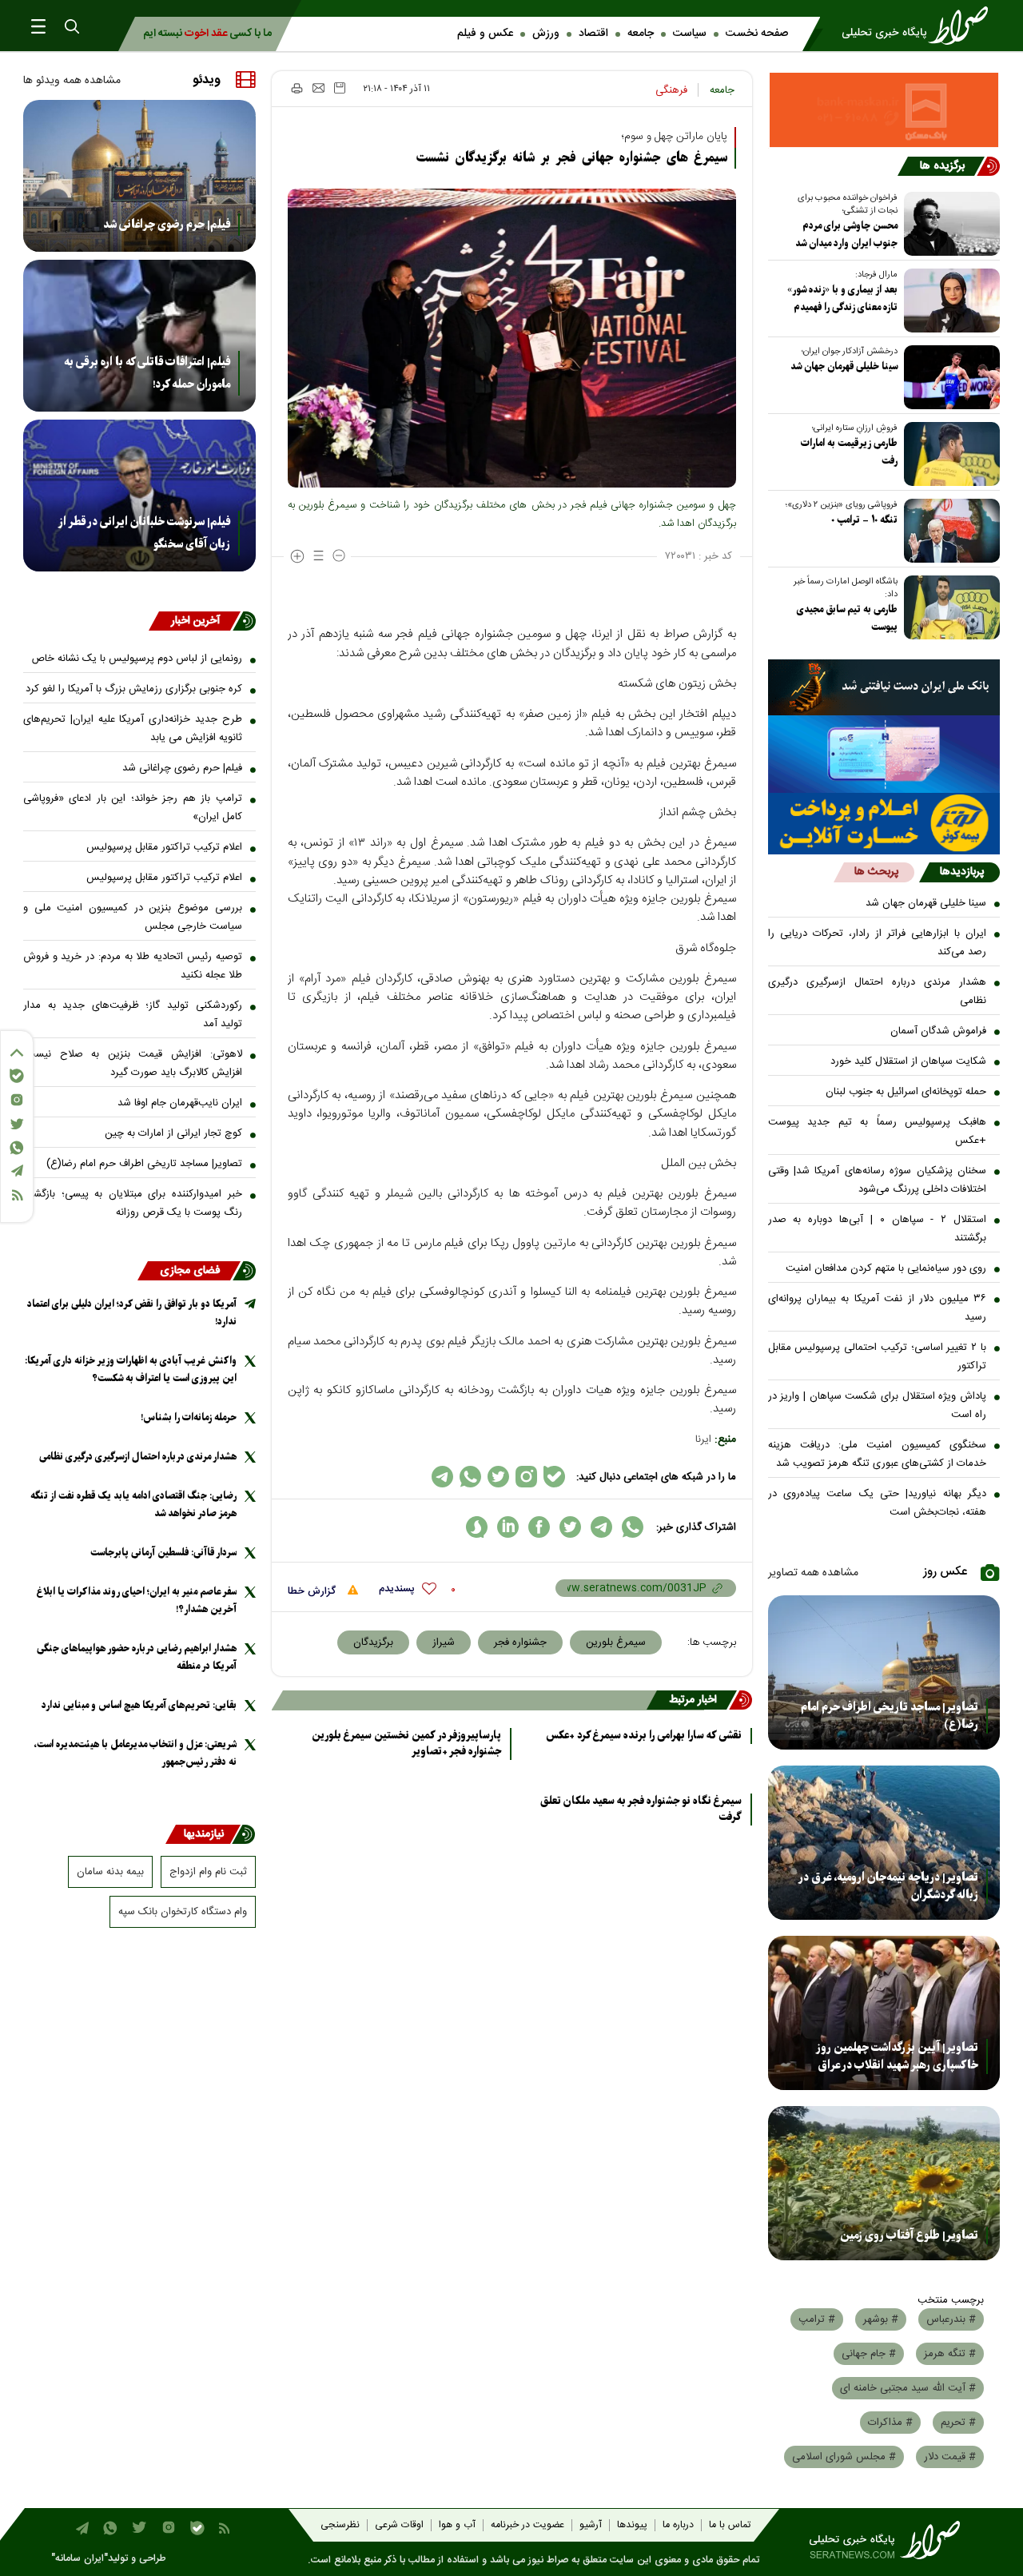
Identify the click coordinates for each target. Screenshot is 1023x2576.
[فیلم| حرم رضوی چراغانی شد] (139, 176)
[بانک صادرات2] (884, 754)
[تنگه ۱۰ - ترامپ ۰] (949, 531)
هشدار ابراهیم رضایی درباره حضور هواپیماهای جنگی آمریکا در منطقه (137, 1657)
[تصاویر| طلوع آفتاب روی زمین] (884, 2183)
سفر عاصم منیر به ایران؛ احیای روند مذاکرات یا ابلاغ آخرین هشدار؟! (137, 1601)
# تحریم (958, 2423)
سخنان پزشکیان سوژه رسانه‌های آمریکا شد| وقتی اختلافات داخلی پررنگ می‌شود (878, 1180)
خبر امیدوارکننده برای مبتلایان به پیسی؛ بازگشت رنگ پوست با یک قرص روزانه (133, 1203)
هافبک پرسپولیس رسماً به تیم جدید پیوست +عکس (878, 1131)
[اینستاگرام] (17, 1100)
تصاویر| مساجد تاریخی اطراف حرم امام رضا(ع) (890, 1716)
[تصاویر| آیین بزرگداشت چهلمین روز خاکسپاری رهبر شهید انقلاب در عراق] (884, 2013)
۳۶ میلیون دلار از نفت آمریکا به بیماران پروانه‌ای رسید (878, 1308)
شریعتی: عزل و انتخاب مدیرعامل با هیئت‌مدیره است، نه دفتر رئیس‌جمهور (135, 1753)
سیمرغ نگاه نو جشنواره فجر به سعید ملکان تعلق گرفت (641, 1810)
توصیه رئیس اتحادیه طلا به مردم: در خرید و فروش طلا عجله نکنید (133, 966)
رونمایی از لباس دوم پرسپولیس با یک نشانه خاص (137, 659)
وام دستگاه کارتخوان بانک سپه (183, 1912)
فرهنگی (671, 90)
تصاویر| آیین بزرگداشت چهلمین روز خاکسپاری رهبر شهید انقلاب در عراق (897, 2056)
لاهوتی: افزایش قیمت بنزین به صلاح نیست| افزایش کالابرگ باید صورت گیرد (133, 1063)
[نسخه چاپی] (296, 88)
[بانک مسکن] (884, 110)
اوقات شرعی (399, 2525)
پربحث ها (876, 872)
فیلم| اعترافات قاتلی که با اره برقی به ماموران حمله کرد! (147, 373)
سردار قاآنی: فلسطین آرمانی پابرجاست (163, 1553)
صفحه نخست (757, 34)
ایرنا (703, 1439)
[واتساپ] (17, 1148)
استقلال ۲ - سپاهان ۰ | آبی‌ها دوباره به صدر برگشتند (878, 1229)
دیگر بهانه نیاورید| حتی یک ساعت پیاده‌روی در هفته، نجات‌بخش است (878, 1503)
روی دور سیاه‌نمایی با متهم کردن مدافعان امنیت (886, 1268)
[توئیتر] (17, 1124)
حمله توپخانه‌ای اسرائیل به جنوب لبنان (906, 1092)
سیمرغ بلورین (616, 1642)
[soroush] (477, 1527)
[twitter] (570, 1527)
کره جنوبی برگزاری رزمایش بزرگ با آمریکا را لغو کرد (134, 689)
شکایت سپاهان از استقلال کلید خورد (908, 1061)
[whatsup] (633, 1527)
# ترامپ (817, 2319)
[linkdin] (508, 1527)
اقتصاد (593, 34)
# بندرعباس (951, 2319)
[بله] (17, 1076)
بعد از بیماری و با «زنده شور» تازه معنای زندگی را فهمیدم (842, 299)
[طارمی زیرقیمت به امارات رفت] (949, 454)
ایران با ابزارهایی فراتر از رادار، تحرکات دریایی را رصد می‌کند (878, 943)
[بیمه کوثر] (884, 824)
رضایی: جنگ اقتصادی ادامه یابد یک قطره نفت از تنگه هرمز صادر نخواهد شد (133, 1505)
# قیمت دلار (950, 2457)
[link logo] (920, 26)
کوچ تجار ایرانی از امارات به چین (173, 1133)
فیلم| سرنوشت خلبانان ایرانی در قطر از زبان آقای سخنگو (144, 533)
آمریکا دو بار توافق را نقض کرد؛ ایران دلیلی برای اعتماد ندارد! (132, 1313)
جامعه (641, 34)
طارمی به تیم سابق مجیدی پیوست (847, 618)
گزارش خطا (313, 1591)
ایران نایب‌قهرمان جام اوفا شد (180, 1103)
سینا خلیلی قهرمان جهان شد (844, 366)
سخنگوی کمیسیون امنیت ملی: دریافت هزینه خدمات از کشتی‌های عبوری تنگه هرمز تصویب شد (878, 1454)
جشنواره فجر (520, 1642)
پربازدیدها (962, 872)
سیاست (690, 34)
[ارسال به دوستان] (318, 88)
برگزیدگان (373, 1642)
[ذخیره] (340, 88)
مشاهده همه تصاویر (813, 1573)
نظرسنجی (340, 2525)
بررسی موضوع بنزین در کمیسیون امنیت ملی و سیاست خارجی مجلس (133, 917)
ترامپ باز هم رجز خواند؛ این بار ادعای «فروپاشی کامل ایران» (133, 808)
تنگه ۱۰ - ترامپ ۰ (864, 520)
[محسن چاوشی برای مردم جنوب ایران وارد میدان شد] (949, 224)
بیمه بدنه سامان (110, 1872)
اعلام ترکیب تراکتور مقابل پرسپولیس (164, 847)
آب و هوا (457, 2525)
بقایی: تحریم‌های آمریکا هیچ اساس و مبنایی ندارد (139, 1705)
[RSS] (17, 1195)
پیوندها (632, 2525)
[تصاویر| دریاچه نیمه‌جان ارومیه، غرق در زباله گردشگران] (884, 1843)
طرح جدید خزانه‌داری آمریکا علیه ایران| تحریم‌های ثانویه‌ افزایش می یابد (133, 729)
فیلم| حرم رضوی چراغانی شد (167, 225)
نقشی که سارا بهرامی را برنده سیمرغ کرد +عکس (644, 1736)
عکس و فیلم (485, 34)
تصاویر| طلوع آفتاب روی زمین (909, 2236)
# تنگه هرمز (950, 2354)
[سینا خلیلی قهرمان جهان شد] (949, 377)
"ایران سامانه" (80, 2559)
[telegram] (601, 1527)
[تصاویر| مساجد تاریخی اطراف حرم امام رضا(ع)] (884, 1672)
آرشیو (591, 2525)
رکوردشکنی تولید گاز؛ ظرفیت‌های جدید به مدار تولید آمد (133, 1015)
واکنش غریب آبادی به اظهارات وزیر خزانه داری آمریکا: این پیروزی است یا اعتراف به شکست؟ (131, 1370)
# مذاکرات (890, 2423)
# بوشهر (881, 2319)
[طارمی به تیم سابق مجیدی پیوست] (949, 607)
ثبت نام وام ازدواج (208, 1872)
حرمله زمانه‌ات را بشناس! (189, 1417)
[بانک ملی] (884, 687)
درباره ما (678, 2525)
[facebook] (539, 1527)
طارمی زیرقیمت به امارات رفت (849, 452)
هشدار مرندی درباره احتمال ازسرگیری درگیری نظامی (878, 991)
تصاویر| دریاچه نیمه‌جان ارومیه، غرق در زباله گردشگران (888, 1886)
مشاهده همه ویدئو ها (72, 81)
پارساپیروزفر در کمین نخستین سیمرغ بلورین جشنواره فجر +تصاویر (406, 1744)
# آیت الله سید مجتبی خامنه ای (908, 2388)
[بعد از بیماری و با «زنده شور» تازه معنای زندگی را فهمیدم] (949, 301)
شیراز (444, 1642)
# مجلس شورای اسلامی (844, 2457)
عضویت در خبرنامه (527, 2525)
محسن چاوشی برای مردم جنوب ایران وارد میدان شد (846, 235)
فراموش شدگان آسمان (938, 1031)
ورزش (546, 34)
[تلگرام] (17, 1171)
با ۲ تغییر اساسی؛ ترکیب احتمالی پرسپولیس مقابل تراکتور (878, 1357)
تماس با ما (730, 2525)
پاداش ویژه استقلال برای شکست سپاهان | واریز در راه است (878, 1405)
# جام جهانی (869, 2354)
